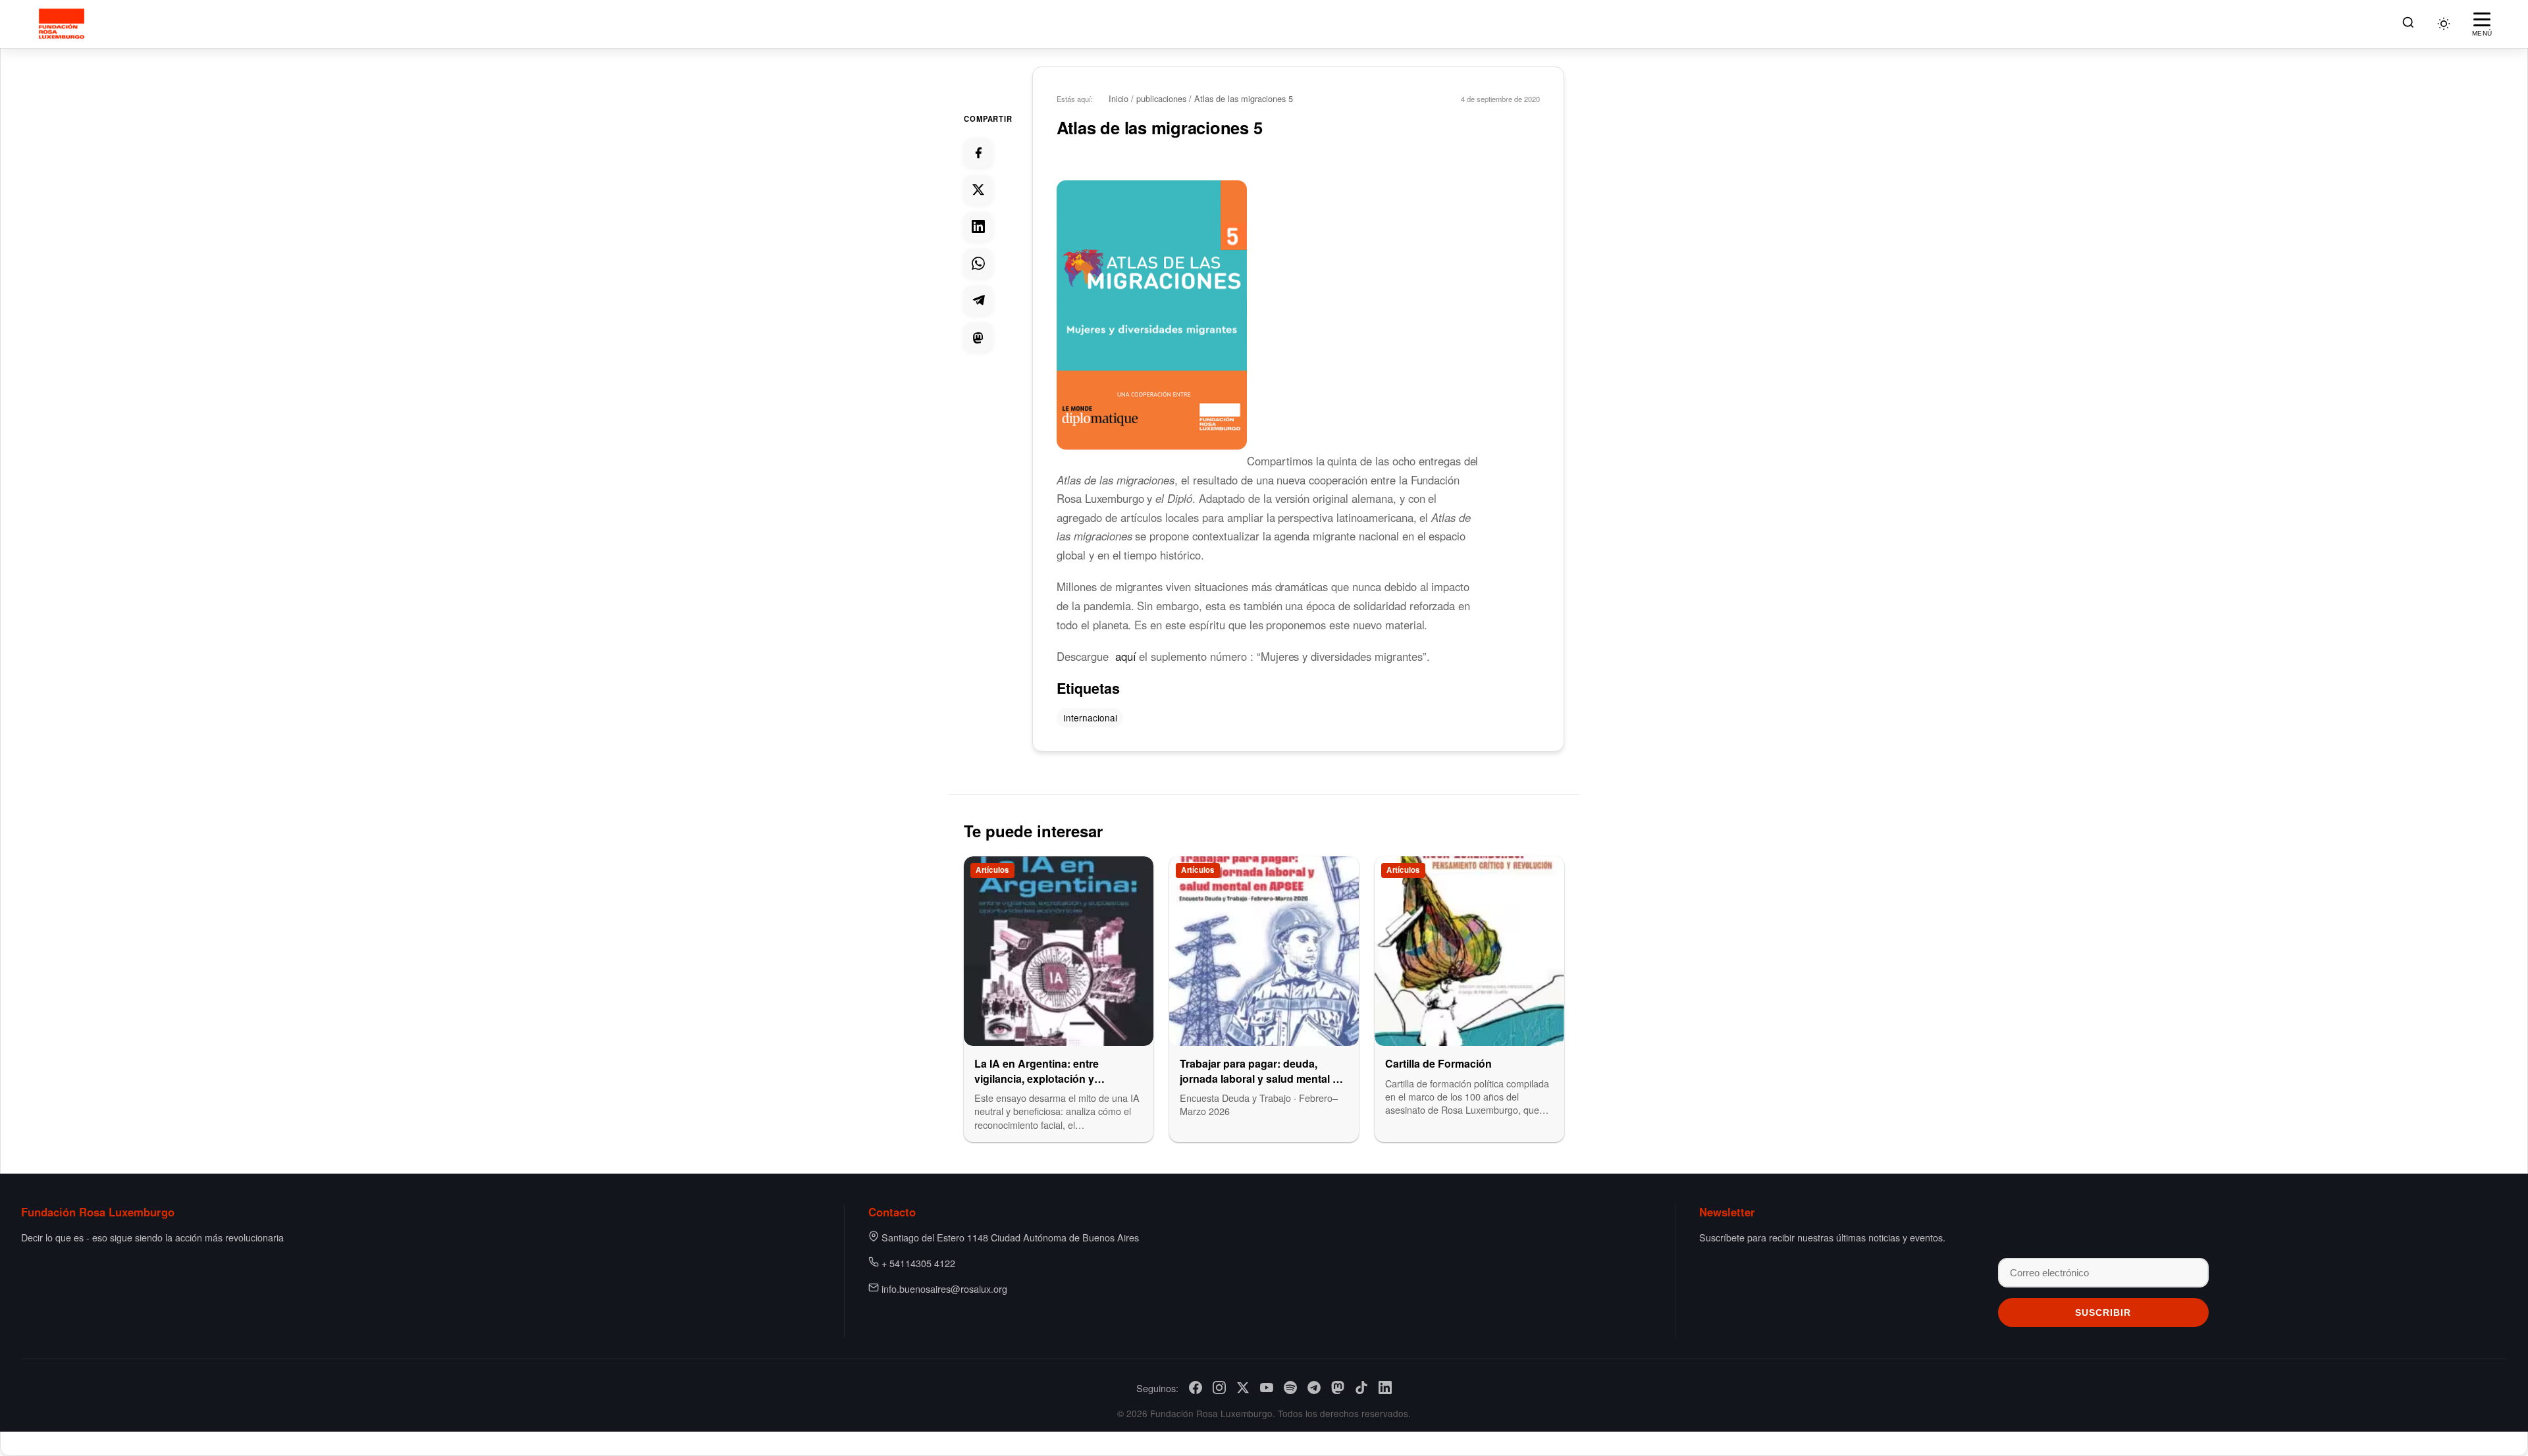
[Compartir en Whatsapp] (978, 263)
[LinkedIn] (1385, 1388)
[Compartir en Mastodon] (978, 337)
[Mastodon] (1338, 1388)
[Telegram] (1314, 1388)
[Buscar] (2408, 24)
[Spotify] (1290, 1388)
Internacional (1090, 717)
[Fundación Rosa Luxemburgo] (64, 24)
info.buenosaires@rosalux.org (944, 1288)
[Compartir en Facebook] (978, 153)
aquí (1126, 656)
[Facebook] (1196, 1388)
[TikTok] (1361, 1388)
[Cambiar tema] (2444, 24)
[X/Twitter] (1243, 1388)
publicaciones (1161, 98)
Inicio (1119, 98)
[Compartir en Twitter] (978, 190)
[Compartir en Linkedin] (978, 226)
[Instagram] (1219, 1388)
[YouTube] (1267, 1388)
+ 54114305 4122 (918, 1263)
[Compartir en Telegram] (978, 300)
